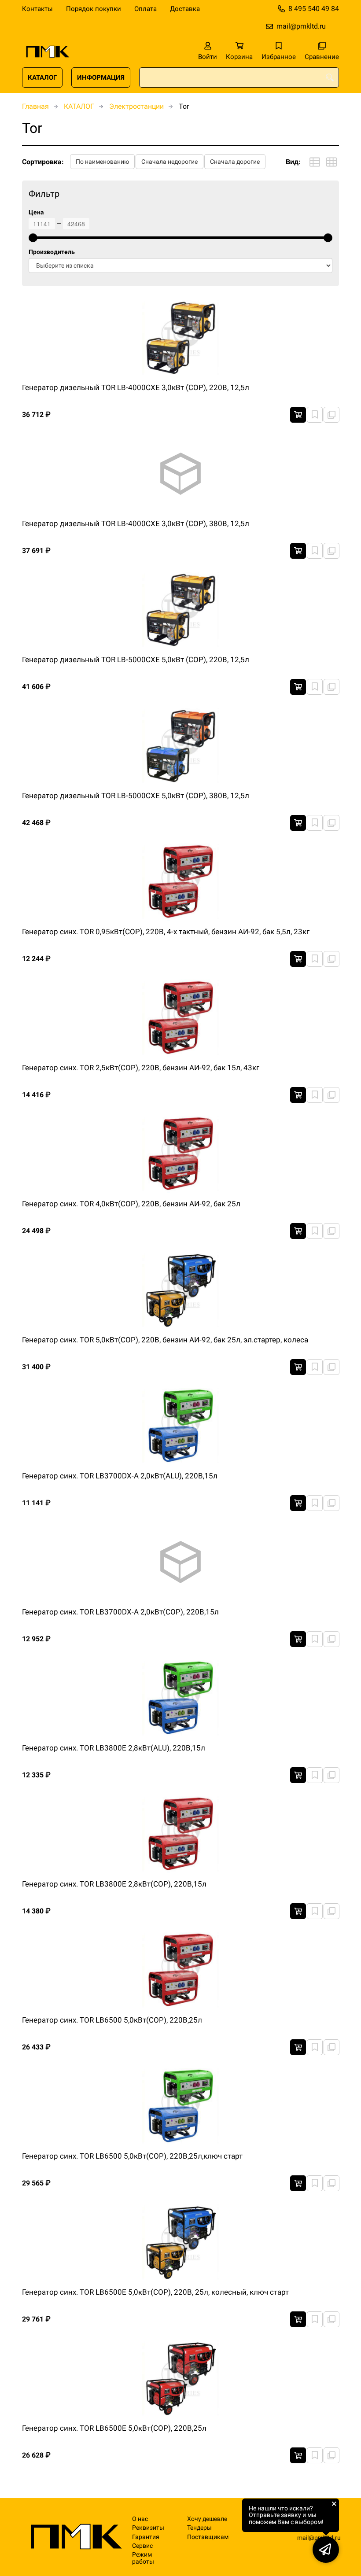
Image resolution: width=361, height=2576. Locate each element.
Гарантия (146, 2537)
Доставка (185, 9)
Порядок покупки (94, 9)
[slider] (33, 238)
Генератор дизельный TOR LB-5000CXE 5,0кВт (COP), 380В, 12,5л (136, 796)
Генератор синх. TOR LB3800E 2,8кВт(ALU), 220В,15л (114, 1748)
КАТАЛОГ (42, 77)
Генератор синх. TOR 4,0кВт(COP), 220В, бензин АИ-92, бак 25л (131, 1204)
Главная (35, 106)
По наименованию (102, 162)
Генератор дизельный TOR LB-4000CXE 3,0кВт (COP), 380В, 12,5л (136, 523)
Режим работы (143, 2558)
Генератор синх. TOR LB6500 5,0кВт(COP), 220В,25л (112, 2020)
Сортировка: (43, 162)
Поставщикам (208, 2537)
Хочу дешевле (207, 2519)
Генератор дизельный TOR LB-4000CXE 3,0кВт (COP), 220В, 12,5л (136, 387)
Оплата (146, 9)
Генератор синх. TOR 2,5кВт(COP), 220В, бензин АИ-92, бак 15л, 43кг (141, 1068)
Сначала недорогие (169, 162)
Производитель (52, 252)
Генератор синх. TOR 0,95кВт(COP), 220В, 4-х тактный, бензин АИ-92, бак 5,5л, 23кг (166, 932)
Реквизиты (148, 2528)
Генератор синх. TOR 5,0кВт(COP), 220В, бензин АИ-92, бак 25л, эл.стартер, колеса (165, 1340)
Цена (36, 212)
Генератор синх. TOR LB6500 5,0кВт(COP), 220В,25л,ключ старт (132, 2156)
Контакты (37, 9)
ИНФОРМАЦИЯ (101, 77)
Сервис (142, 2546)
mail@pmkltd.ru (301, 26)
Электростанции (136, 106)
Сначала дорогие (235, 162)
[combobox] (239, 77)
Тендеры (199, 2528)
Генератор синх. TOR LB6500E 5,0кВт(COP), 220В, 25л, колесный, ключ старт (155, 2292)
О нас (140, 2519)
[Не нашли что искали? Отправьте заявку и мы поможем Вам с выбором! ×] (326, 2550)
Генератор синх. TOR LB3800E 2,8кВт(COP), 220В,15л (114, 1884)
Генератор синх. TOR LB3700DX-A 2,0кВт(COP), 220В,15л (120, 1612)
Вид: (293, 162)
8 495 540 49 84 (314, 9)
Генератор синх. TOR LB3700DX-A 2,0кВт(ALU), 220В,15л (120, 1476)
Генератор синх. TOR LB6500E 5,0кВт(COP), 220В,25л (114, 2428)
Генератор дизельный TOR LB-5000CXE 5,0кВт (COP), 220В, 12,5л (136, 660)
